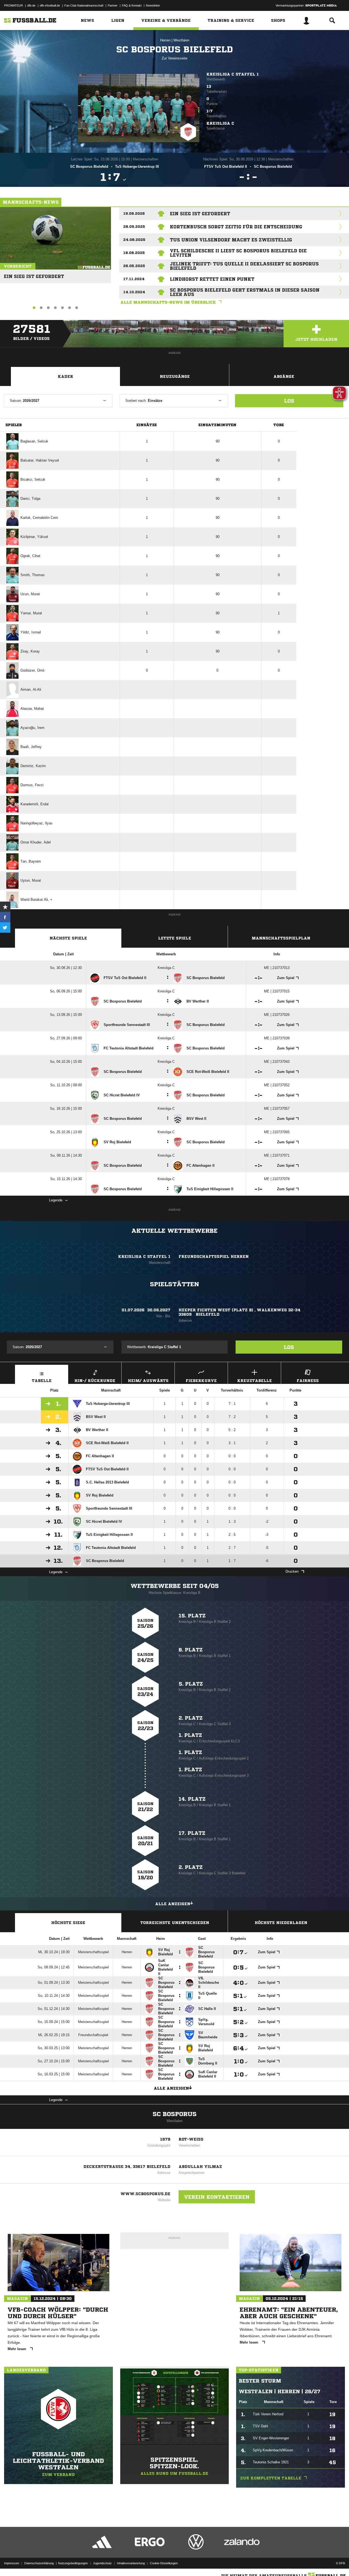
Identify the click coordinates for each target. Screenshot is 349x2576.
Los (289, 401)
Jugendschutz (102, 2563)
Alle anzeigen (173, 1904)
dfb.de (31, 5)
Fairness (308, 1381)
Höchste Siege (68, 1923)
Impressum (12, 2563)
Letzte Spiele (175, 938)
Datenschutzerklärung (39, 2563)
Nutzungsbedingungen (73, 2563)
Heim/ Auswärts (148, 1381)
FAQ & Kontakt (132, 5)
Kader (65, 376)
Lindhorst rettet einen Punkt (212, 279)
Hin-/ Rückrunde (95, 1381)
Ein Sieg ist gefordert (34, 274)
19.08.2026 (134, 213)
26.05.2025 (134, 266)
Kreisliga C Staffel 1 (233, 74)
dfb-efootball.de (50, 5)
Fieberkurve (201, 1381)
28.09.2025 (134, 227)
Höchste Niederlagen (281, 1923)
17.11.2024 (134, 279)
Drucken (292, 1571)
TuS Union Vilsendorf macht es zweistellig (231, 240)
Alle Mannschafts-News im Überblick (168, 302)
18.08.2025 (134, 253)
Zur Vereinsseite (174, 58)
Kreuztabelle (255, 1381)
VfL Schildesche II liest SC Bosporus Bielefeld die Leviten (238, 253)
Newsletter (153, 5)
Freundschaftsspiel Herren (214, 1256)
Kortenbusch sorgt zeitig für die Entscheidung (236, 227)
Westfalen (181, 40)
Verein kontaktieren (217, 2197)
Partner (113, 5)
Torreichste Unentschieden (175, 1923)
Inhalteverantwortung (131, 2563)
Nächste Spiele (68, 938)
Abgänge (284, 376)
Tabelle (42, 1381)
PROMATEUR (13, 5)
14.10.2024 (134, 292)
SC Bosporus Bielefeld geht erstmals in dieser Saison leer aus (245, 292)
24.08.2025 (134, 240)
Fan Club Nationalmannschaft (84, 5)
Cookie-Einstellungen (164, 2563)
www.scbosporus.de (145, 2194)
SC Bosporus (175, 2114)
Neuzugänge (175, 376)
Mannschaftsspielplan (281, 938)
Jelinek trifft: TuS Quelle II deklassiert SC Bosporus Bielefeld (244, 266)
